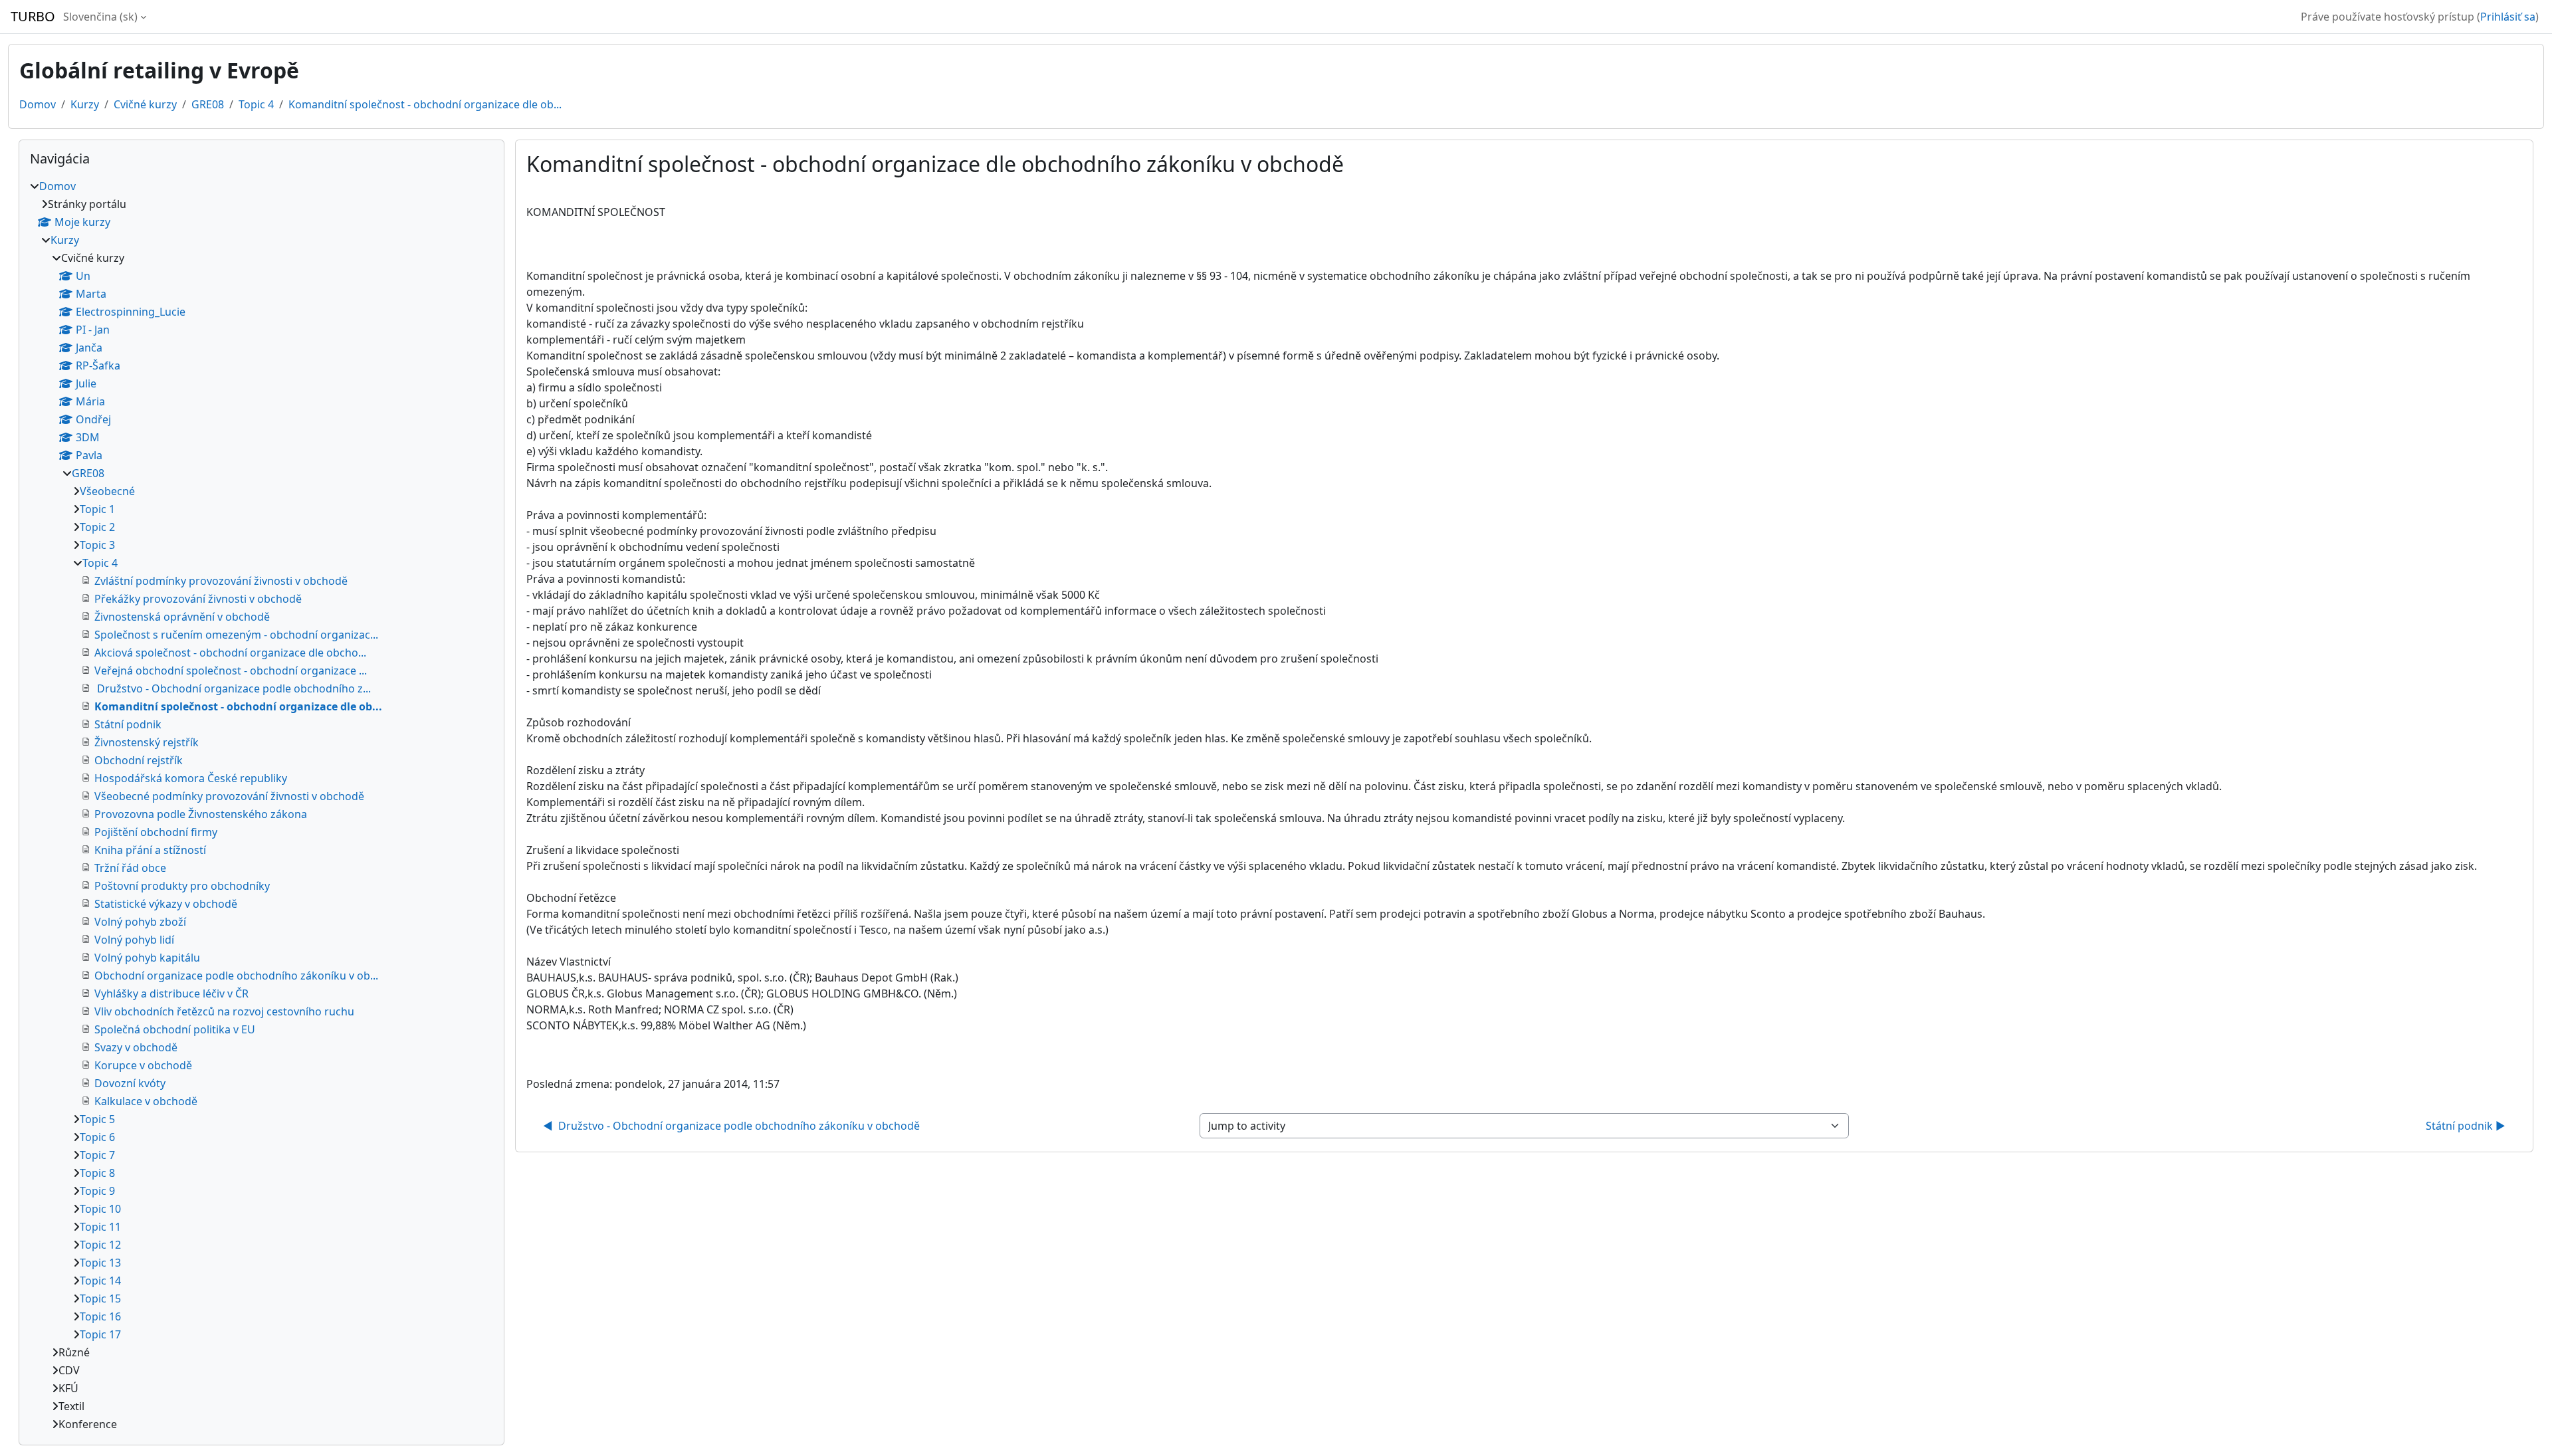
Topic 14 (100, 1281)
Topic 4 (256, 104)
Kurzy (85, 104)
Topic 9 (97, 1191)
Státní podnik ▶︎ (2466, 1126)
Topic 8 (97, 1173)
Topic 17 (100, 1334)
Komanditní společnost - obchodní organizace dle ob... (425, 104)
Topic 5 (97, 1119)
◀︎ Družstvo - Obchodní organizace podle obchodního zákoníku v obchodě (731, 1126)
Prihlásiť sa (2508, 17)
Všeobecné (107, 491)
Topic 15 (100, 1299)
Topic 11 (100, 1227)
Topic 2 (97, 527)
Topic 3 (97, 545)
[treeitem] (262, 805)
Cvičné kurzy (145, 104)
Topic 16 (100, 1316)
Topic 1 (97, 509)
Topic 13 (100, 1263)
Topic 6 (97, 1137)
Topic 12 (100, 1245)
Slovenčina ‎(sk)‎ (100, 17)
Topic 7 (97, 1155)
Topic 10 (100, 1209)
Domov (38, 104)
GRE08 (208, 104)
